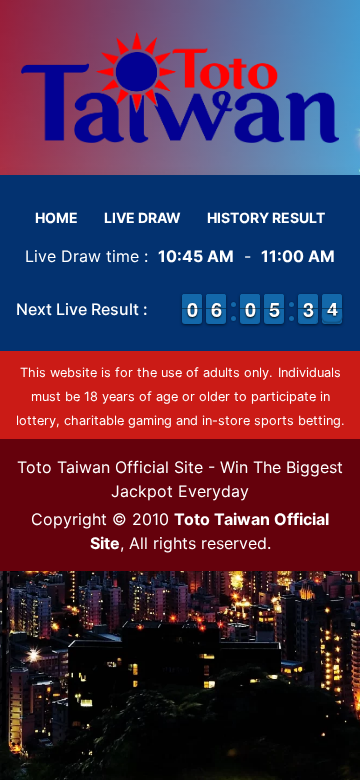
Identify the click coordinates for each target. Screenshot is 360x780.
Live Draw (142, 217)
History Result (266, 217)
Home (56, 217)
